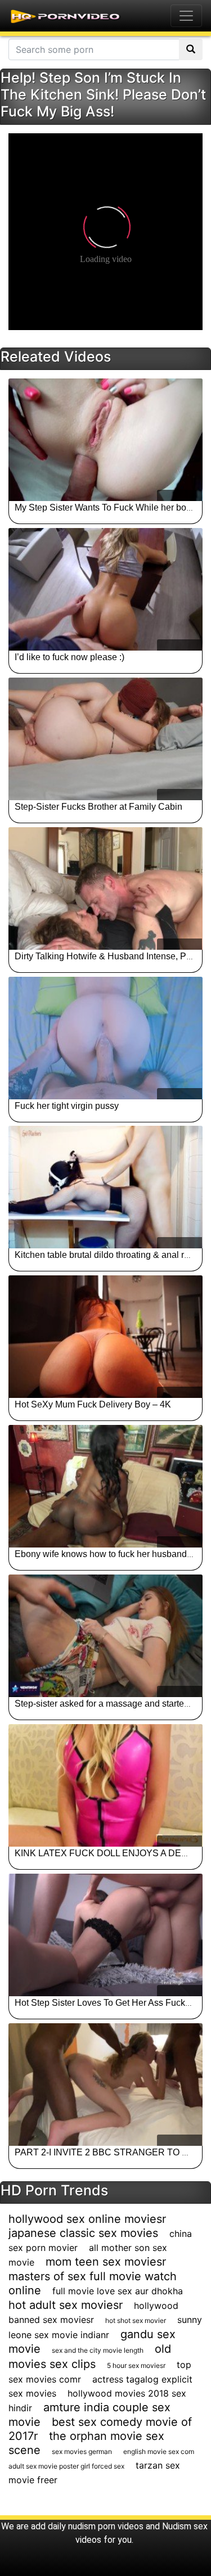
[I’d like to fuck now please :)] (105, 589)
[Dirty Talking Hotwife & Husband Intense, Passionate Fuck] (105, 888)
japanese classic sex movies (83, 2233)
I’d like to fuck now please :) (69, 657)
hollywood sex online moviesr (87, 2219)
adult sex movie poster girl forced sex (66, 2466)
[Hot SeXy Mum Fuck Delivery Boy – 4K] (105, 1337)
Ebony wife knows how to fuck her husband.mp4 (111, 1554)
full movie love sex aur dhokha (118, 2291)
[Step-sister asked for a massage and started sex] (105, 1636)
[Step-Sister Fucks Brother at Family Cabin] (105, 739)
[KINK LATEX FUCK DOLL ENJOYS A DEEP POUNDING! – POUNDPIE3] (105, 1785)
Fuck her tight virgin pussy (67, 1106)
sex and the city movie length (98, 2350)
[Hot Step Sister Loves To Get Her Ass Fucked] (105, 1935)
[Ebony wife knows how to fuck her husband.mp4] (105, 1486)
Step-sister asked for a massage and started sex (110, 1704)
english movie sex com (159, 2451)
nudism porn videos (106, 2526)
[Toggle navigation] (186, 16)
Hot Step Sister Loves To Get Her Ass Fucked (105, 2003)
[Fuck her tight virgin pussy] (105, 1038)
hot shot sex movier (136, 2320)
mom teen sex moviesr (106, 2262)
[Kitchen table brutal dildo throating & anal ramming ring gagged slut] (105, 1187)
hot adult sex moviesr (66, 2305)
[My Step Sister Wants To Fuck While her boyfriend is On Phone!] (105, 440)
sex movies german (82, 2451)
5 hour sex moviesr (136, 2365)
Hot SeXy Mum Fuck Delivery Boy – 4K (93, 1404)
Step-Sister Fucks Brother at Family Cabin (98, 807)
